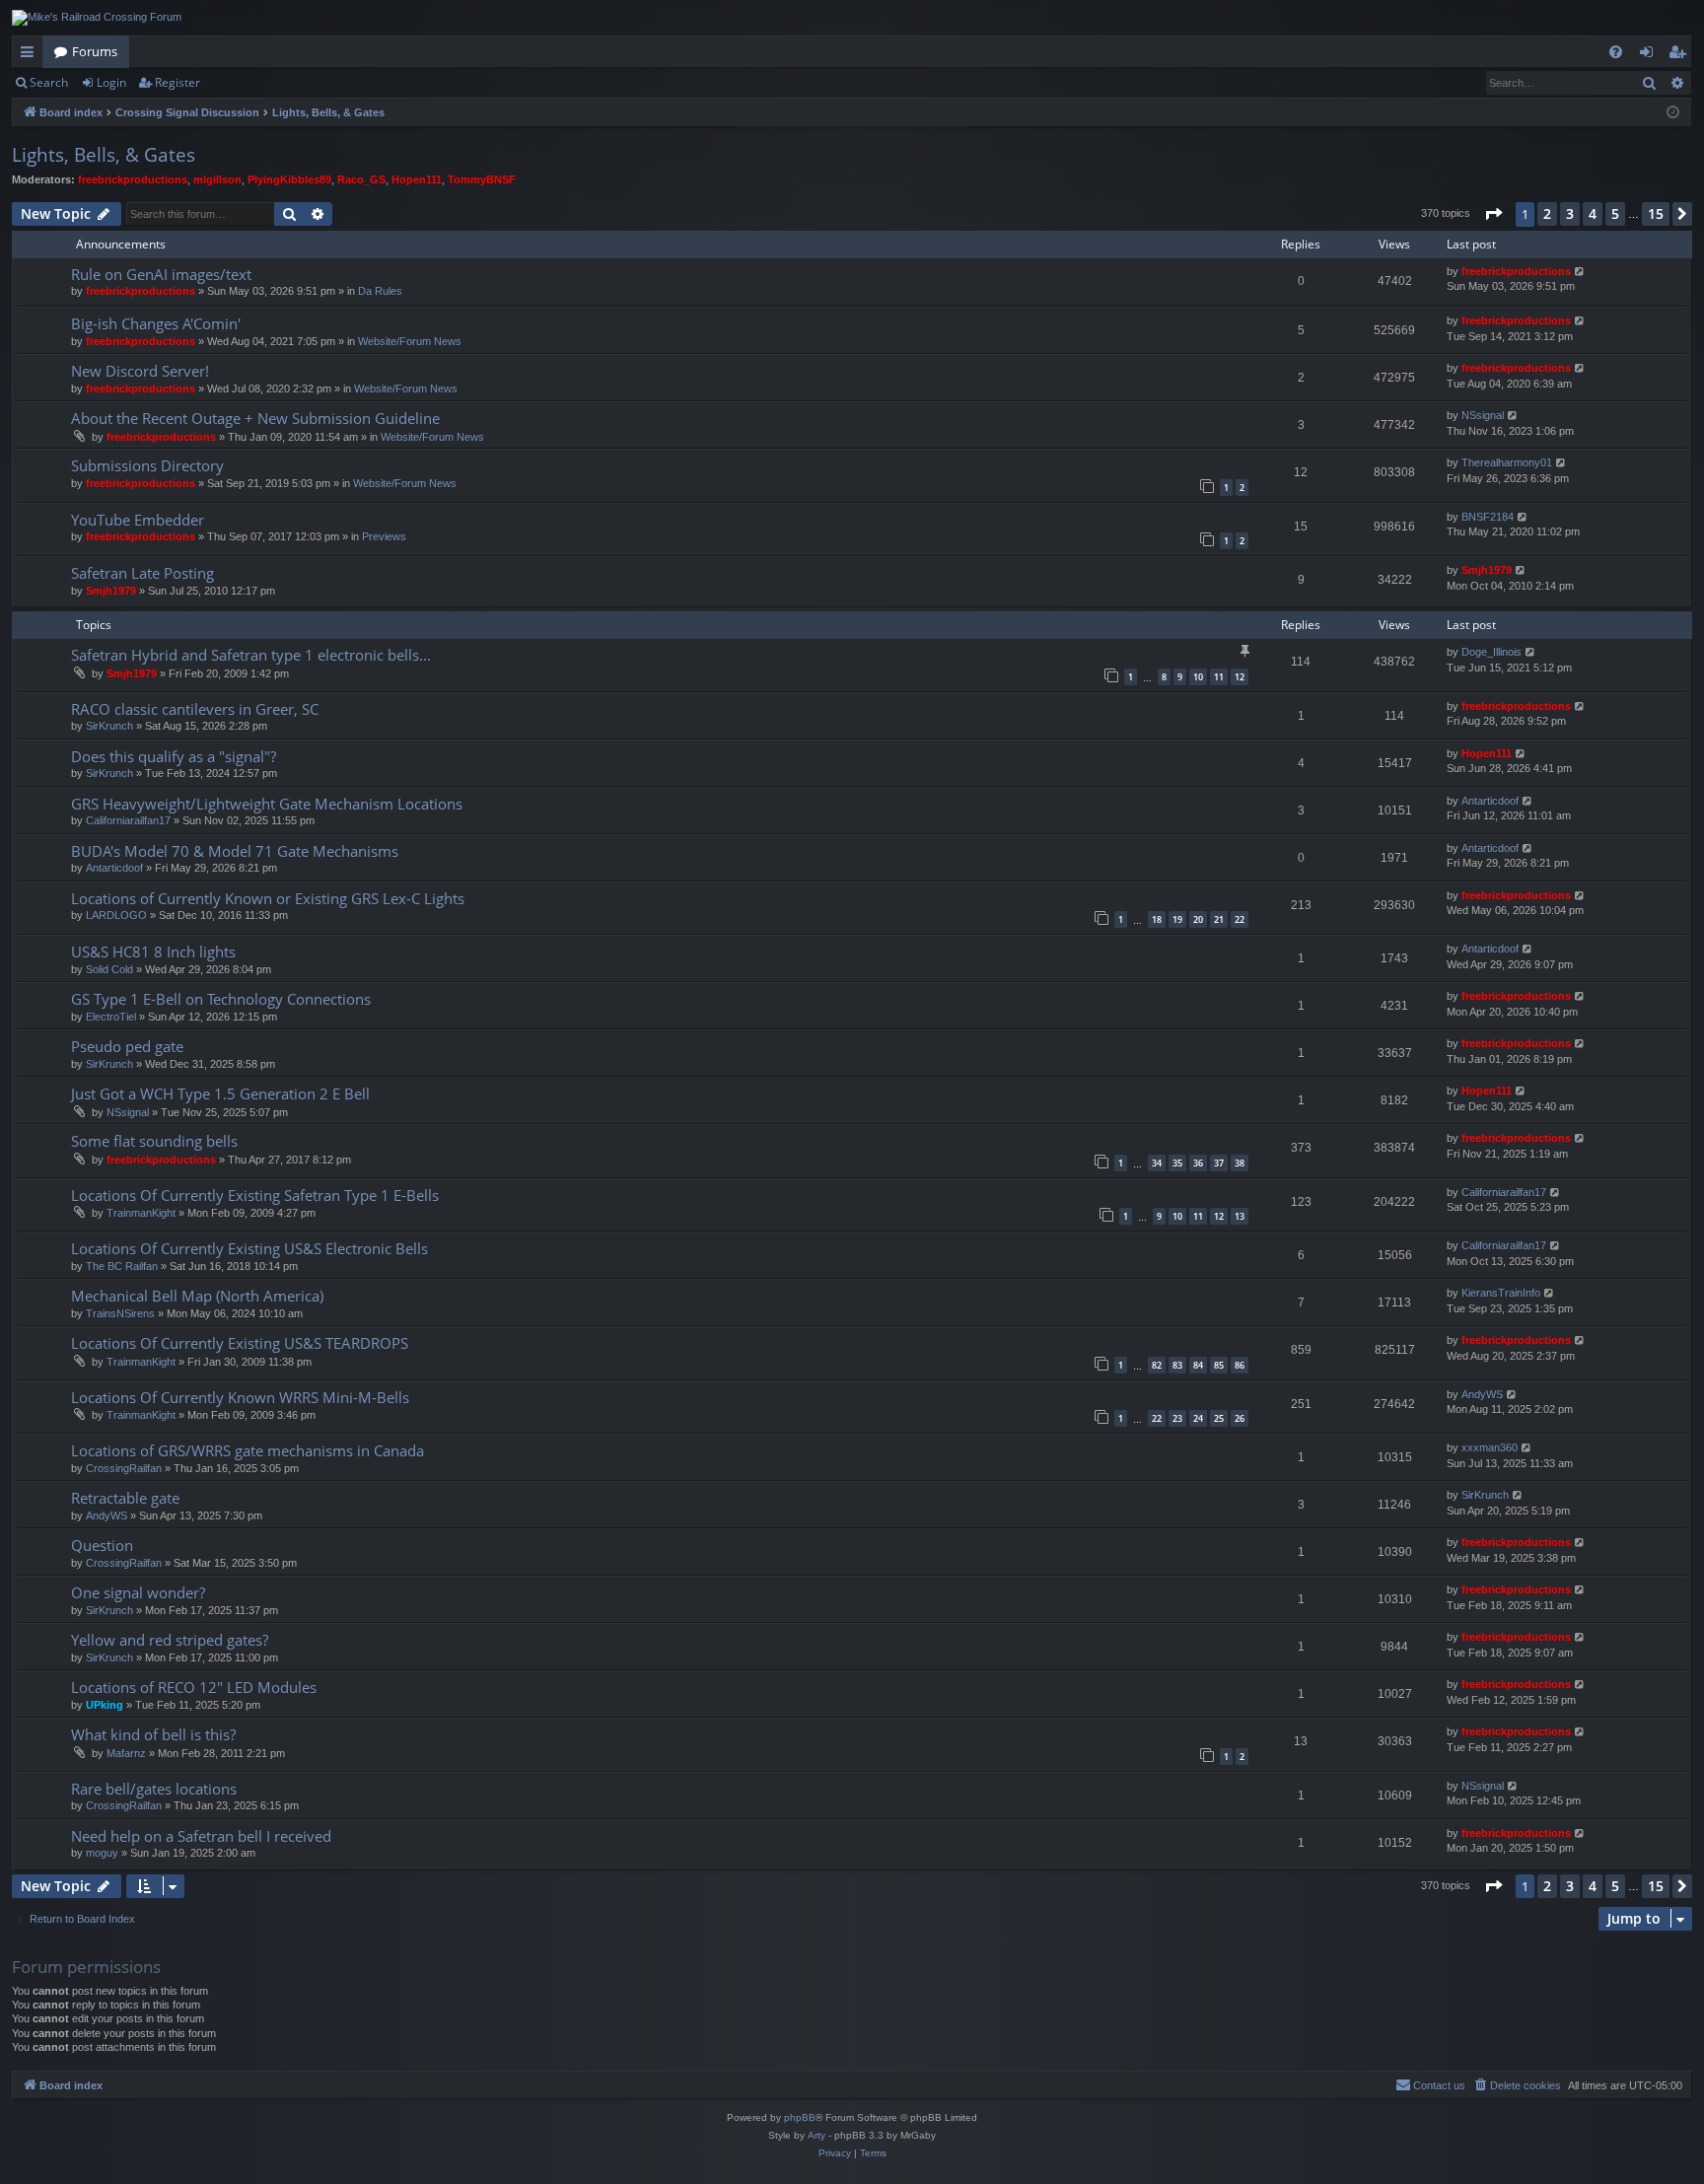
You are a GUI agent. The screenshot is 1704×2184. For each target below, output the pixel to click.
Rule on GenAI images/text (161, 274)
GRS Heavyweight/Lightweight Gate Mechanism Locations (267, 804)
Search (49, 82)
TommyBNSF (482, 179)
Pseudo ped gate (127, 1046)
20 (1198, 919)
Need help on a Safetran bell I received (201, 1836)
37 (1219, 1163)
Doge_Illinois (1491, 652)
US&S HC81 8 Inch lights (153, 951)
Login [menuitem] (1650, 55)
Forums (95, 51)
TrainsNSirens (120, 1313)
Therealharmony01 (1507, 462)
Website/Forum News (410, 341)
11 (1219, 677)
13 (1240, 1216)
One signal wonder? (138, 1592)
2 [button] (1547, 213)
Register (177, 82)
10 (1198, 677)
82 (1157, 1365)
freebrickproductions (133, 179)
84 (1198, 1365)
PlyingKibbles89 (289, 179)
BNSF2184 (1488, 517)
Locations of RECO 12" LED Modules (194, 1687)
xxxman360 (1490, 1447)
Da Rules (380, 291)
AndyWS (1482, 1394)
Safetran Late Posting (142, 573)
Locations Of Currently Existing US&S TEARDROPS (240, 1343)
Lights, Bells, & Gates (104, 155)
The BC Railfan (122, 1266)
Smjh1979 (111, 591)
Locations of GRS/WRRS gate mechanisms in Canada (248, 1450)
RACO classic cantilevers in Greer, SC (195, 709)
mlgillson (217, 179)
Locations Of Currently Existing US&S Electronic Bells (249, 1248)
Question (102, 1545)
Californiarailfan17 (128, 820)
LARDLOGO (116, 915)
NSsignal (1483, 415)
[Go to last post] (1580, 272)
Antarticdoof (1490, 801)
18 (1157, 919)
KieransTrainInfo (1501, 1293)
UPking (105, 1705)
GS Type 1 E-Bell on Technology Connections (221, 999)
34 (1157, 1163)
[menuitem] (1616, 52)
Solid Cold (109, 969)
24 (1198, 1418)
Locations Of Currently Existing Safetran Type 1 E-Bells (255, 1195)
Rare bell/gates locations (154, 1789)
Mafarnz (126, 1753)
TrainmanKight (141, 1213)
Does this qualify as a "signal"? (174, 756)
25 (1219, 1418)
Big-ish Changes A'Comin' (156, 323)
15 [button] (1656, 213)
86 (1240, 1365)
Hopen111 (417, 179)
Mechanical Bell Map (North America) (197, 1296)
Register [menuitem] (1681, 55)
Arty (816, 2135)
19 (1177, 919)
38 (1240, 1163)
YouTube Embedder (138, 520)
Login (111, 82)
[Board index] (97, 18)
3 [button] (1570, 213)
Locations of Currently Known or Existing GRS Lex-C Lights (268, 898)
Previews (384, 536)
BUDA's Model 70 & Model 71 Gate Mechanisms (235, 851)
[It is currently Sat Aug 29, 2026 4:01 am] (1673, 113)
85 (1219, 1365)
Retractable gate (125, 1498)
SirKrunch (109, 726)
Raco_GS (361, 179)
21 (1219, 919)
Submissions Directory (147, 465)
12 (1240, 677)
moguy (102, 1853)
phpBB (800, 2117)
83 (1177, 1365)
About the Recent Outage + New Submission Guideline (255, 418)
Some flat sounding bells (154, 1141)
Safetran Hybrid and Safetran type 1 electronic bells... (251, 655)
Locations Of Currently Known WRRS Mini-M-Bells (240, 1397)
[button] (1493, 214)
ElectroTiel (111, 1017)
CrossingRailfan (124, 1468)
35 (1177, 1163)
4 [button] (1593, 213)
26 (1240, 1418)
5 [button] (1615, 213)
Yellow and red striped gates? (170, 1640)
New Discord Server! (140, 371)
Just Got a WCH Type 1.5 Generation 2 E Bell (220, 1093)
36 (1198, 1163)
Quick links (31, 55)
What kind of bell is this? (153, 1734)
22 (1240, 919)
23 (1177, 1418)
